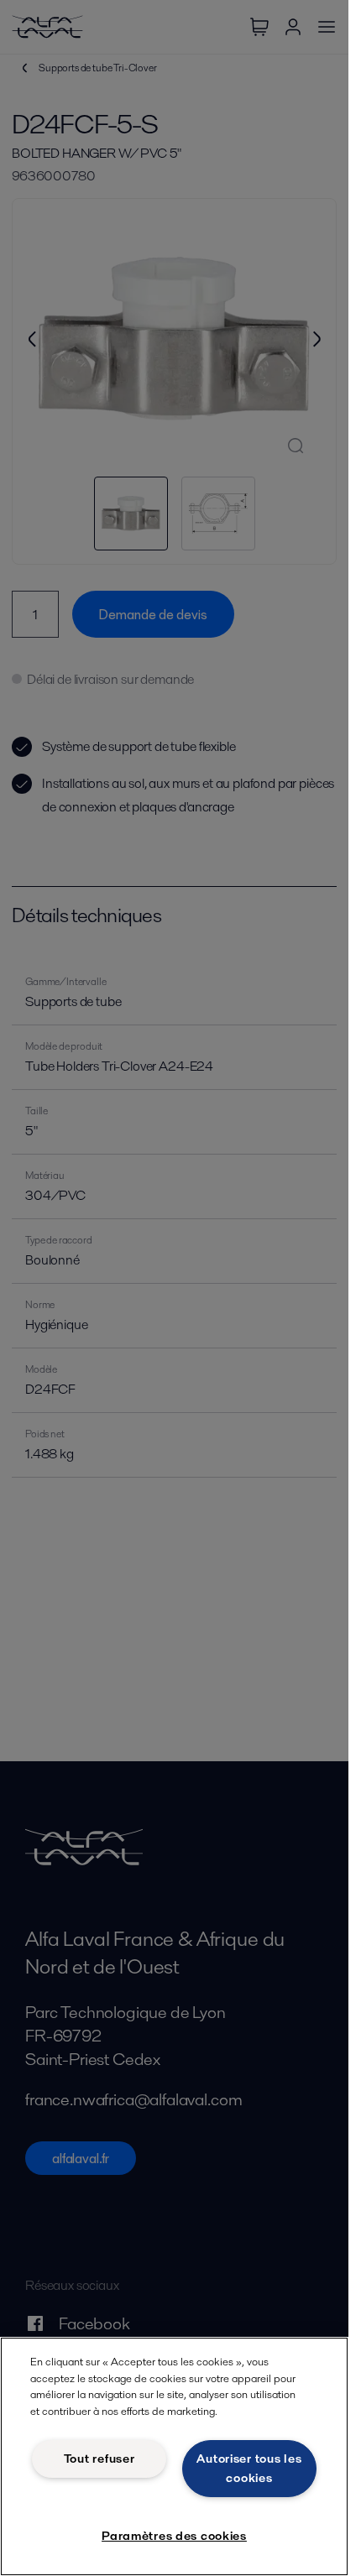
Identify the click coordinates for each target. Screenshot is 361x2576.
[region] (174, 2456)
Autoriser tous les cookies (249, 2468)
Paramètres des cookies (174, 2536)
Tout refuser (99, 2459)
